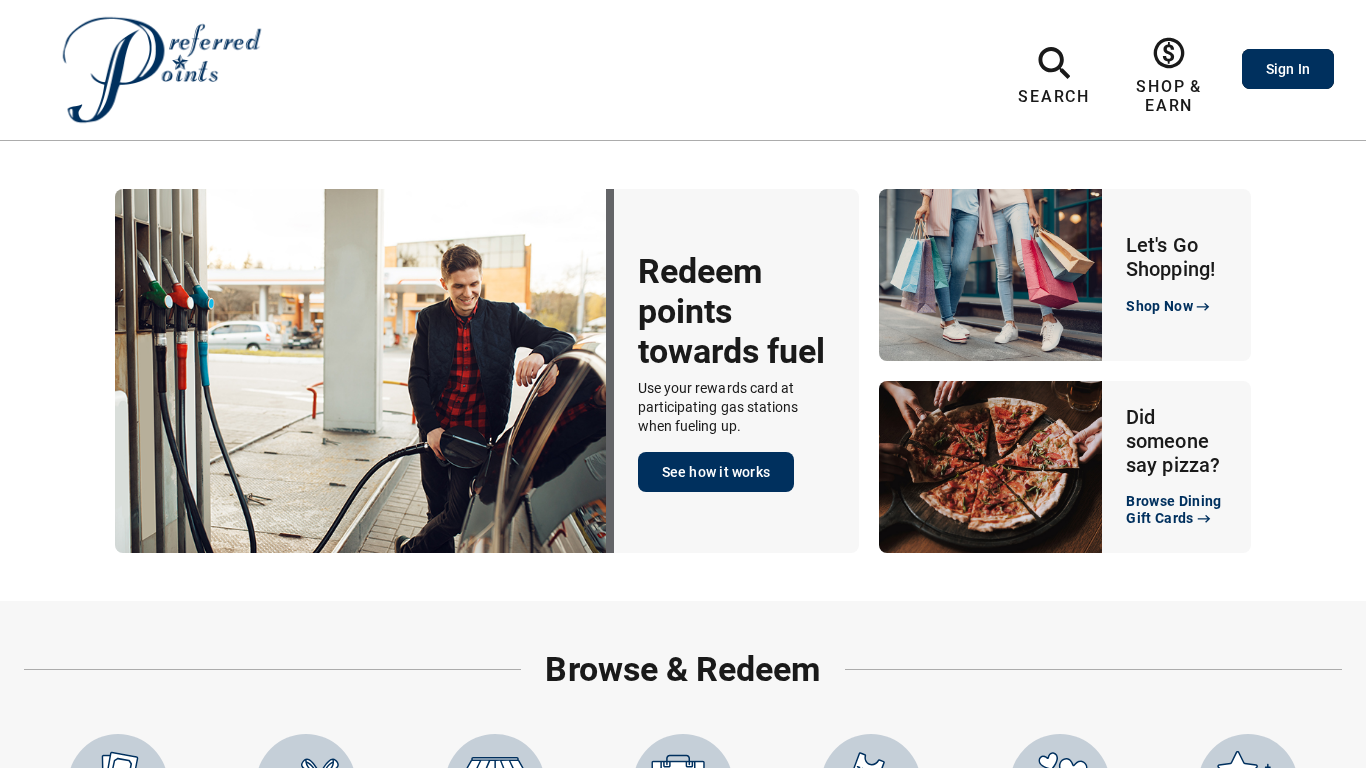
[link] (1169, 76)
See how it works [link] (716, 472)
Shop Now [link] (1159, 306)
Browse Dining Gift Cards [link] (1174, 509)
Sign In (1288, 69)
